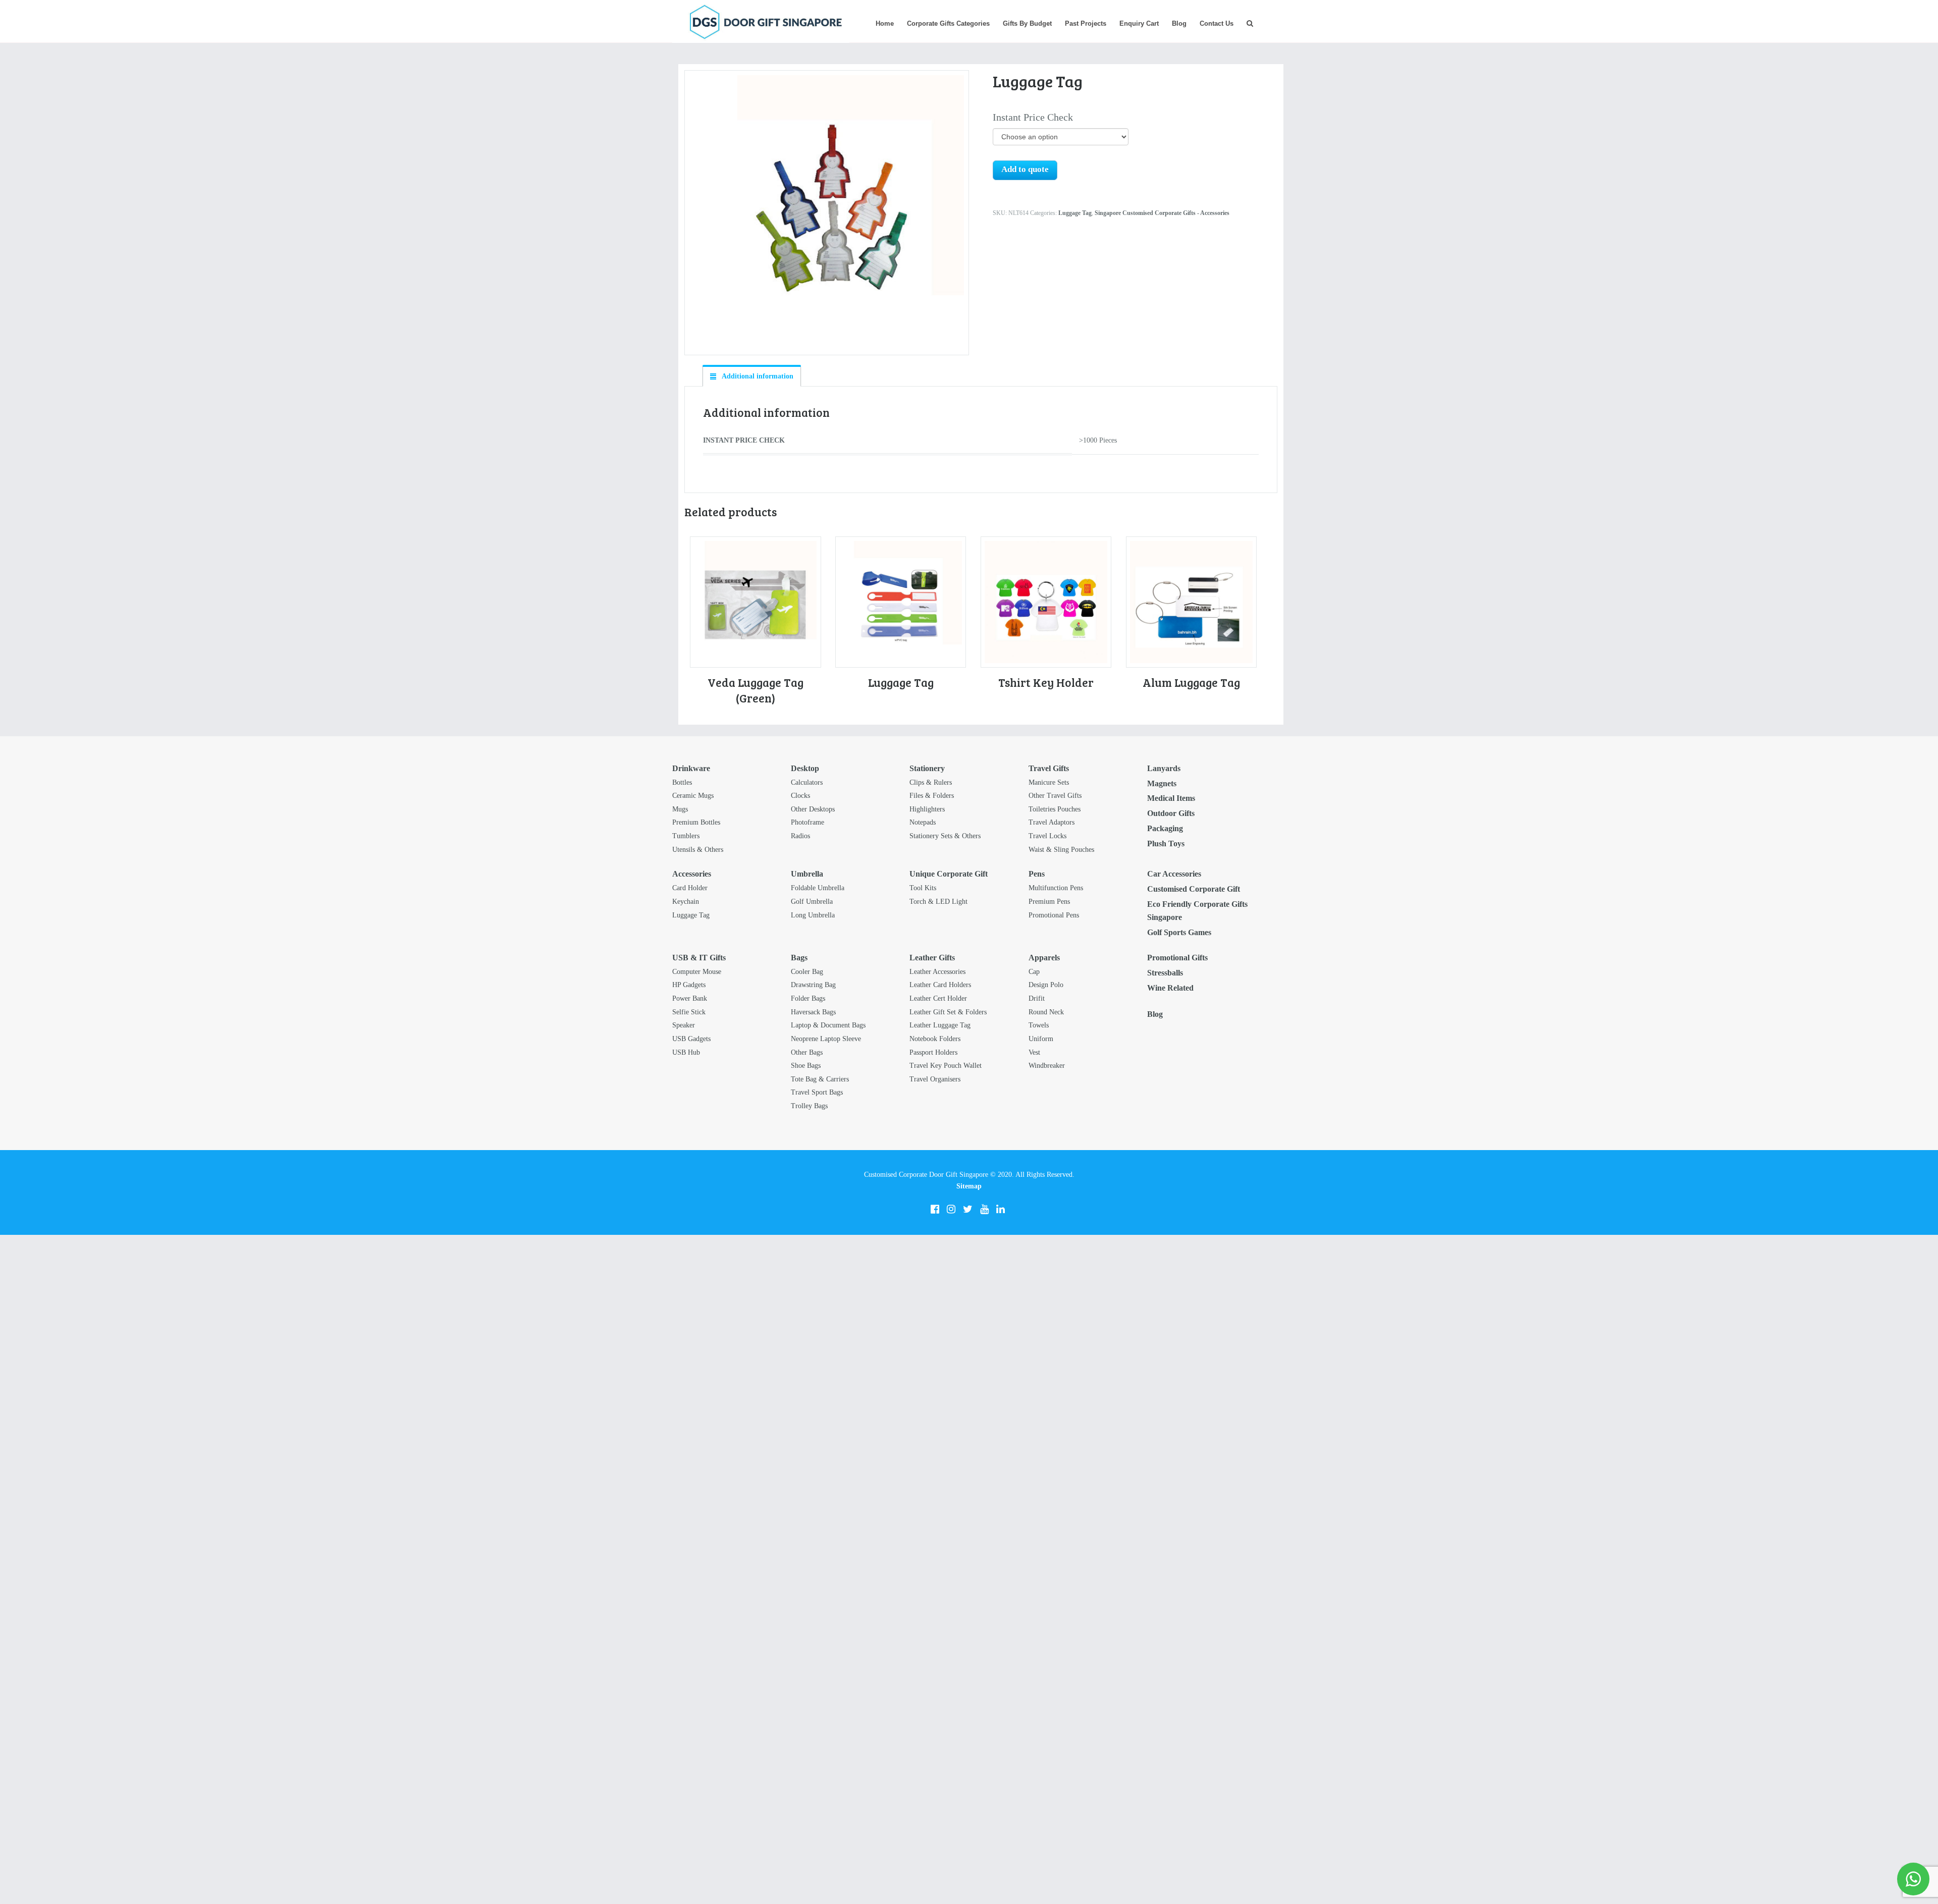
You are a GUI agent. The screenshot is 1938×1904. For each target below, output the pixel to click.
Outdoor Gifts (1171, 813)
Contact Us (1217, 23)
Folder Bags (808, 998)
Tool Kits (923, 888)
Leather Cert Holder (938, 998)
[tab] (751, 376)
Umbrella (807, 874)
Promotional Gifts (1177, 958)
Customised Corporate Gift (1194, 889)
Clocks (800, 796)
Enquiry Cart (1139, 23)
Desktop (805, 768)
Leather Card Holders (940, 985)
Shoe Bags (806, 1066)
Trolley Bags (809, 1106)
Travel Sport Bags (817, 1092)
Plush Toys (1166, 844)
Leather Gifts (932, 958)
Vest (1034, 1052)
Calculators (807, 782)
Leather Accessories (937, 972)
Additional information (757, 376)
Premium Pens (1049, 902)
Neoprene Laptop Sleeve (826, 1039)
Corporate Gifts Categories (948, 23)
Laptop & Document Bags (828, 1025)
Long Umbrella (813, 915)
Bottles (682, 782)
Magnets (1162, 783)
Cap (1034, 972)
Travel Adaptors (1052, 822)
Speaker (684, 1025)
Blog (1179, 23)
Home (885, 23)
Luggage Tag (1075, 213)
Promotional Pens (1054, 915)
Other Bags (807, 1052)
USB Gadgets (691, 1039)
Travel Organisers (935, 1079)
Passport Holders (933, 1052)
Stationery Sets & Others (945, 836)
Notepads (923, 822)
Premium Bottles (696, 822)
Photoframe (807, 822)
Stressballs (1165, 973)
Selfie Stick (689, 1012)
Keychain (686, 902)
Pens (1037, 874)
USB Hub (686, 1052)
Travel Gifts (1049, 768)
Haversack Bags (813, 1012)
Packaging (1165, 828)
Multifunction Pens (1056, 888)
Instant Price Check (1033, 117)
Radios (800, 836)
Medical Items (1171, 798)
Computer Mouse (697, 972)
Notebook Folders (935, 1039)
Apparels (1044, 958)
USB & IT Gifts (699, 958)
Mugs (680, 809)
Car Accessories (1174, 874)
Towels (1039, 1025)
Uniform (1041, 1039)
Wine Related (1170, 988)
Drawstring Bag (813, 985)
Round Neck (1046, 1012)
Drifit (1037, 998)
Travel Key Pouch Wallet (946, 1066)
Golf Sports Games (1179, 932)
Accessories (692, 874)
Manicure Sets (1049, 782)
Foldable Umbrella (818, 888)
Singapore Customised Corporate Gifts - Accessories (1162, 213)
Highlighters (927, 809)
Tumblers (686, 836)
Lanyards (1164, 768)
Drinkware (691, 768)
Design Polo (1046, 985)
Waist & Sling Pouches (1061, 850)
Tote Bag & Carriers (820, 1079)
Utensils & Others (698, 850)
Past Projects (1086, 23)
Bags (799, 958)
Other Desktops (813, 809)
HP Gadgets (689, 985)
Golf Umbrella (812, 902)
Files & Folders (932, 796)
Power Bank (690, 998)
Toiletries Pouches (1055, 809)
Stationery (927, 768)
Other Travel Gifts (1055, 796)
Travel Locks (1047, 836)
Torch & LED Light (938, 902)
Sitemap (969, 1186)
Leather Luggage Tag (940, 1025)
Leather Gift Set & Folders (948, 1012)
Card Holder (690, 888)
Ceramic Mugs (693, 796)
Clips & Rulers (931, 782)
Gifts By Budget (1027, 23)
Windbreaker (1047, 1066)
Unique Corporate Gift (949, 874)
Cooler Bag (807, 972)
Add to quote (1025, 169)
